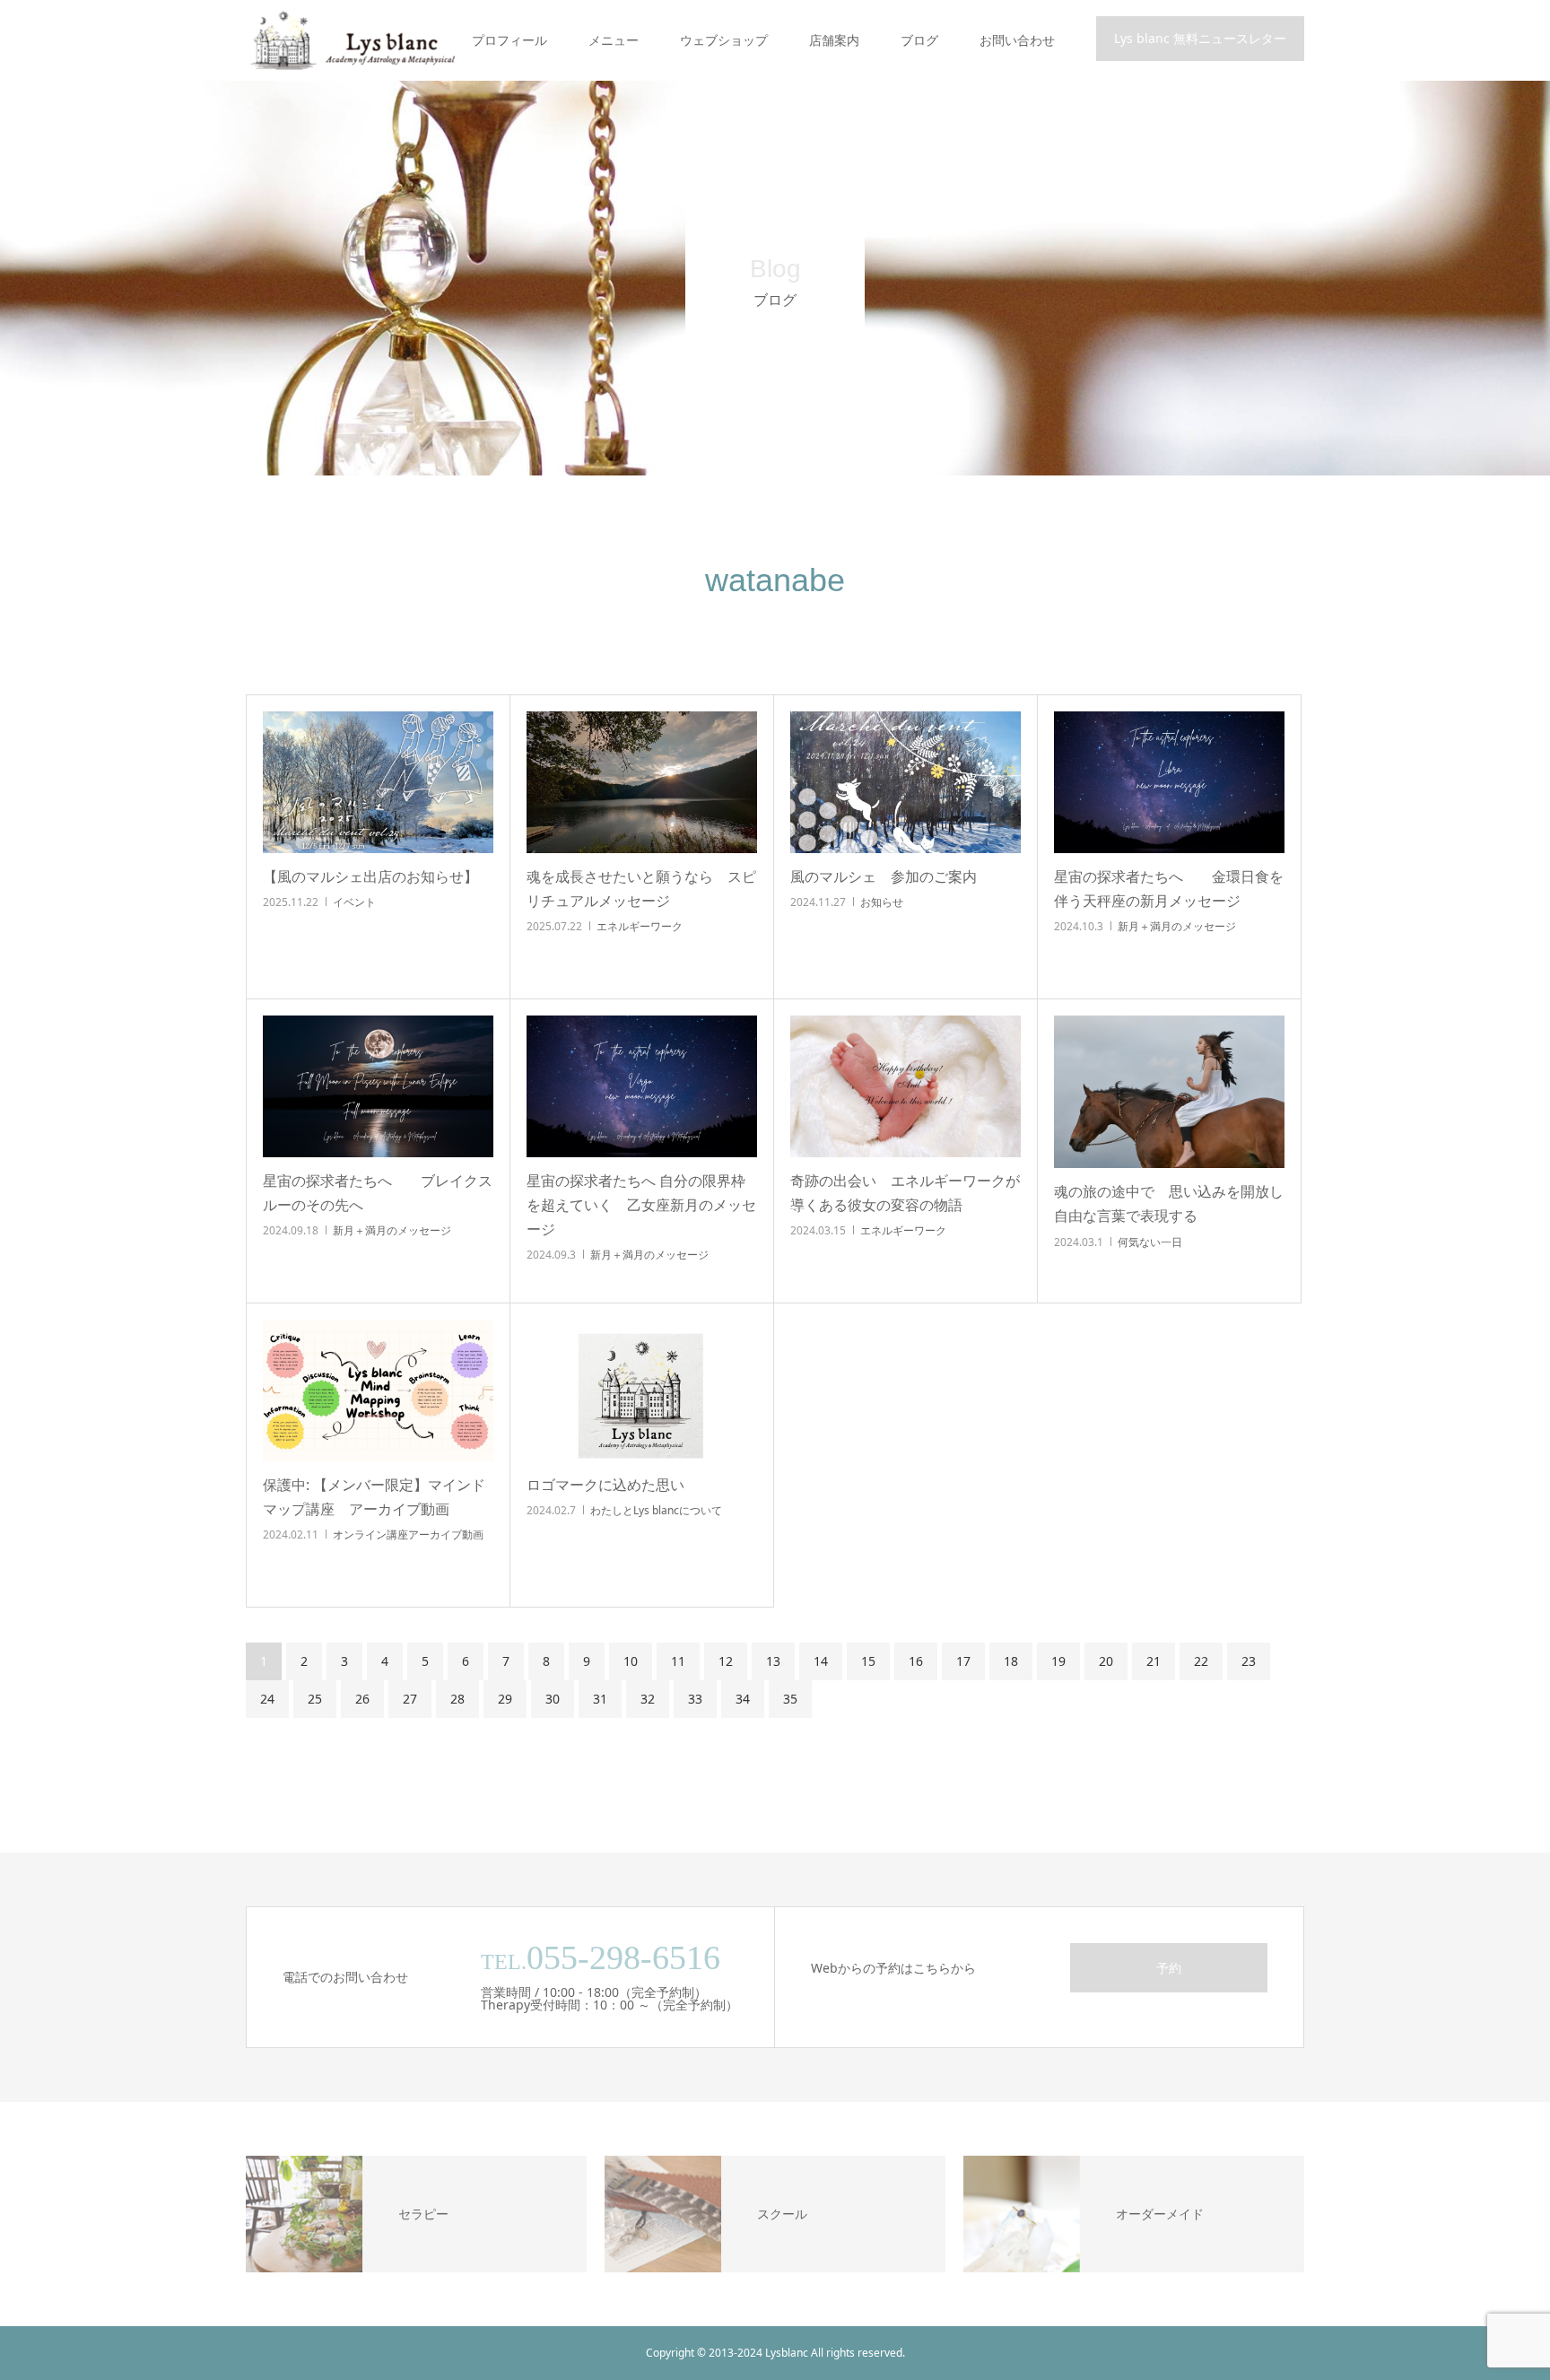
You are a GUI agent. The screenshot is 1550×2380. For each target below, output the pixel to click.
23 (1249, 1661)
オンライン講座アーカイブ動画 (408, 1534)
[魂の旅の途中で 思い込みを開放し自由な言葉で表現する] (1169, 1092)
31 (600, 1699)
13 (773, 1661)
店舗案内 (834, 40)
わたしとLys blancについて (656, 1510)
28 (457, 1699)
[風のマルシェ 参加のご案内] (906, 782)
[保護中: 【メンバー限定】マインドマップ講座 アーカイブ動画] (378, 1391)
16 (916, 1661)
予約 (1169, 1968)
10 (631, 1661)
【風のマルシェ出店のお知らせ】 (370, 876)
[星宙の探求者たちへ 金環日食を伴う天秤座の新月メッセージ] (1169, 782)
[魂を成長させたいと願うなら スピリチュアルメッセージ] (642, 782)
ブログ (919, 40)
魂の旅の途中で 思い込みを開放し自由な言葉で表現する (1169, 1203)
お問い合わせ (1017, 40)
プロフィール (509, 40)
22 (1201, 1661)
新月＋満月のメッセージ (1177, 926)
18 (1011, 1661)
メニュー (614, 40)
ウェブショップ (724, 40)
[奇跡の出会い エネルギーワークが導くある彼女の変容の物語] (906, 1086)
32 (648, 1699)
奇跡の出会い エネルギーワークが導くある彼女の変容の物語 (905, 1193)
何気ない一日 (1150, 1242)
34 (743, 1699)
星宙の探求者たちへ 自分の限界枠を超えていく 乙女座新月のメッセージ (641, 1205)
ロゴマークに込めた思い (605, 1485)
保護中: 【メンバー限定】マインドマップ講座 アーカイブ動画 (374, 1497)
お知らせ (882, 902)
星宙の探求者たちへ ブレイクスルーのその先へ (378, 1193)
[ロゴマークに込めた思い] (642, 1391)
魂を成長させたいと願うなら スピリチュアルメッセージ (641, 889)
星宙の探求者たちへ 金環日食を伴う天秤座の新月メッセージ (1169, 889)
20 (1106, 1661)
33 (695, 1699)
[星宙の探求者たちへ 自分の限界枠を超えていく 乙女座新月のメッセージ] (642, 1086)
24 (267, 1699)
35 (790, 1699)
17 (963, 1661)
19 (1058, 1661)
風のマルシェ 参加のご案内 (884, 876)
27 (410, 1699)
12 (726, 1661)
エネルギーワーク (640, 926)
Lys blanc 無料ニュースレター (1200, 38)
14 (821, 1661)
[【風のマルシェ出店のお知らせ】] (378, 782)
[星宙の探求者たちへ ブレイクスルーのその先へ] (378, 1086)
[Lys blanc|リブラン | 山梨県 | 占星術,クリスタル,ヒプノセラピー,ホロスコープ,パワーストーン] (351, 40)
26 (362, 1699)
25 (315, 1699)
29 (505, 1699)
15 (868, 1661)
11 (678, 1661)
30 (553, 1699)
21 (1154, 1661)
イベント (354, 902)
